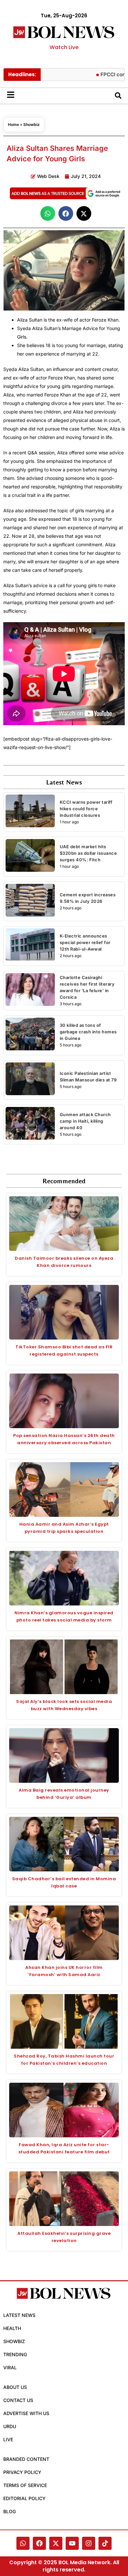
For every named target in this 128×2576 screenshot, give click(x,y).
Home (13, 124)
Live (8, 2439)
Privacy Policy (22, 2472)
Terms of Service (25, 2485)
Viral (10, 2367)
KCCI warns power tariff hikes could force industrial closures (86, 809)
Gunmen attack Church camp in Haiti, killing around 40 (85, 1121)
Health (12, 2328)
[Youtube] (72, 2543)
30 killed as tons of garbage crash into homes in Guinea (88, 1032)
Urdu (10, 2426)
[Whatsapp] (23, 2543)
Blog (10, 2511)
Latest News (19, 2315)
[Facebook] (39, 2543)
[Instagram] (89, 2543)
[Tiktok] (105, 2543)
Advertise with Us (26, 2413)
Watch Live (64, 47)
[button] (48, 213)
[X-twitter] (56, 2543)
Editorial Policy (24, 2498)
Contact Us (18, 2400)
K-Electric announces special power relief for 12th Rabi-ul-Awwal (85, 942)
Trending (15, 2354)
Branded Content (26, 2459)
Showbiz (32, 124)
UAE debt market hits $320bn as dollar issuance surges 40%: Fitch (88, 853)
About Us (15, 2387)
